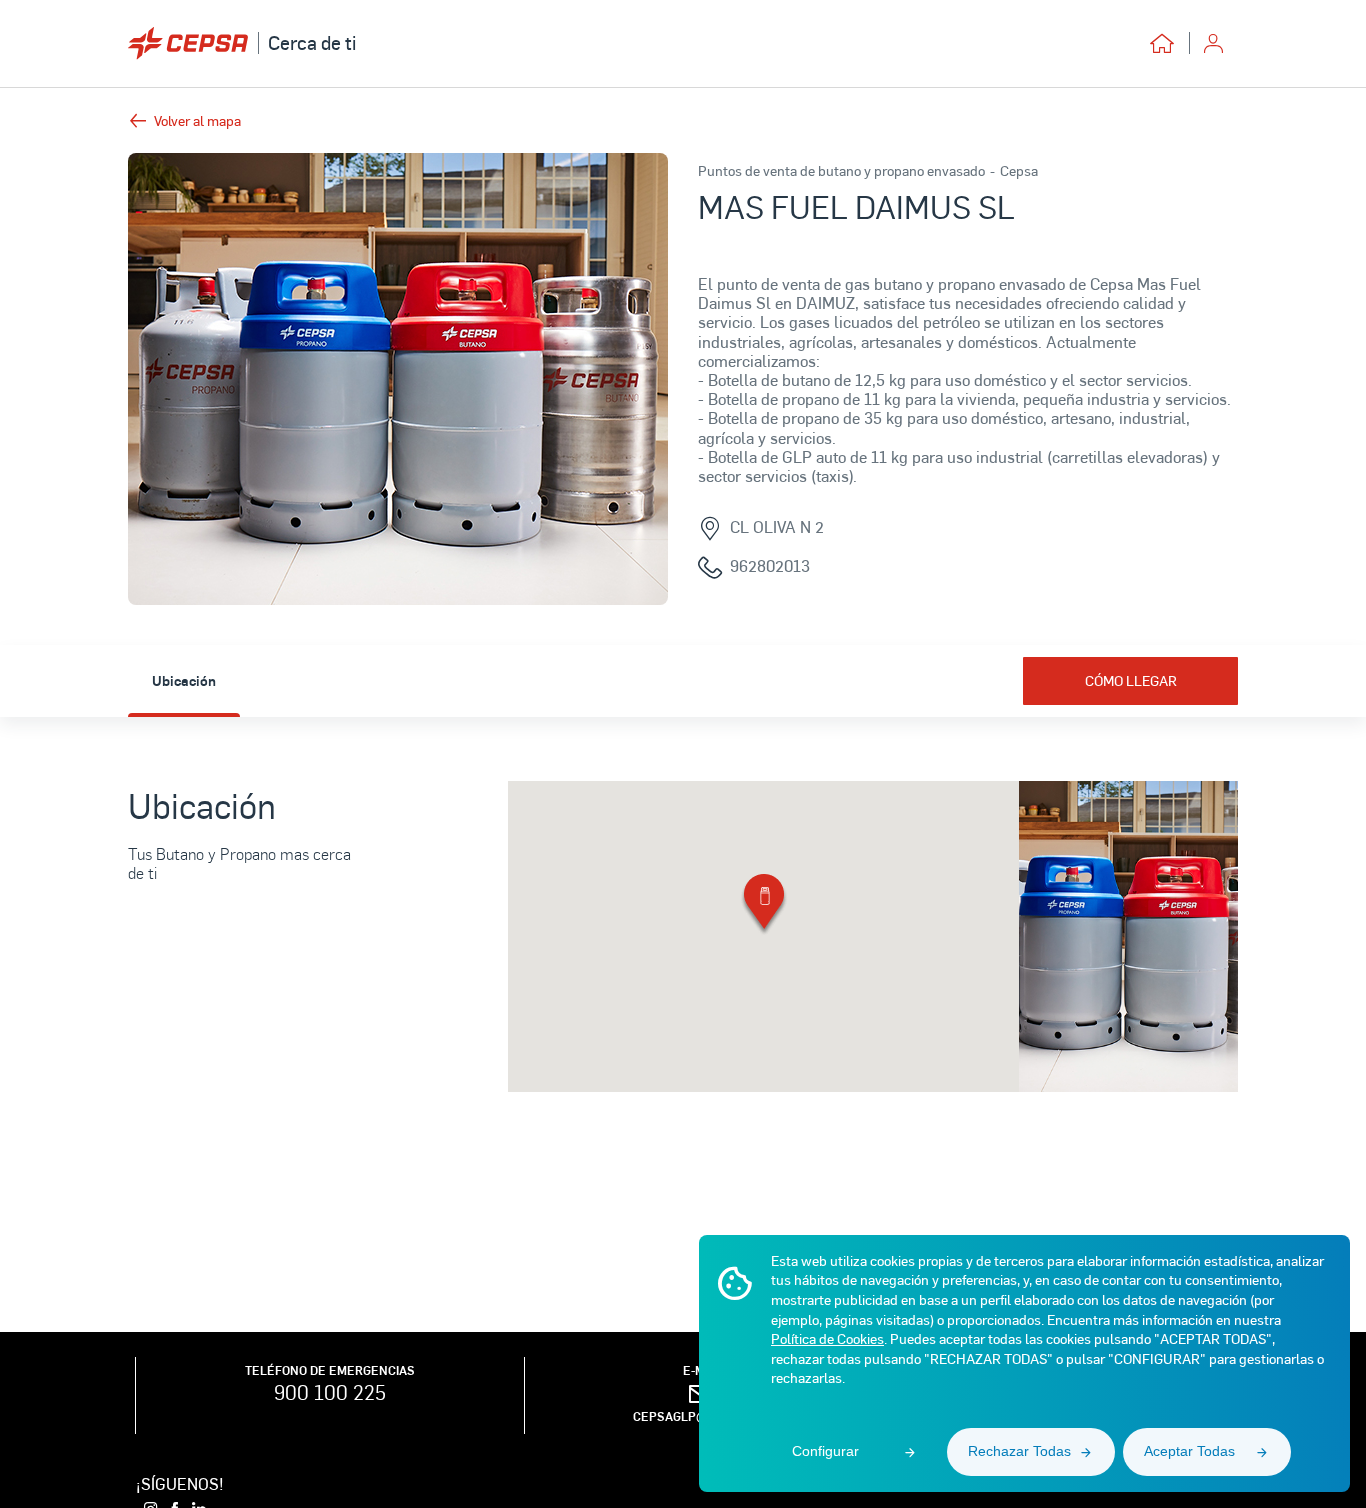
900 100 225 (330, 1392)
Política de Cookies (827, 1338)
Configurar (825, 1451)
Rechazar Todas (1019, 1451)
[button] (764, 905)
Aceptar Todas (1189, 1451)
